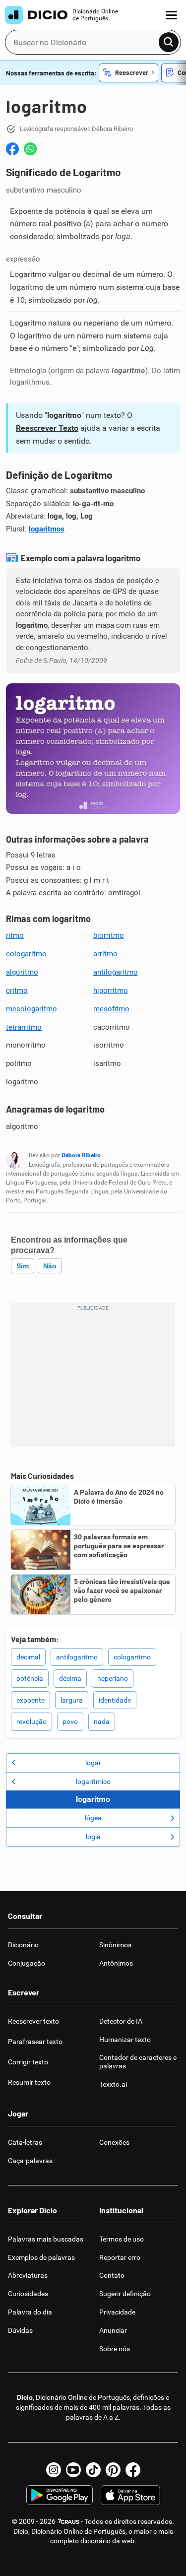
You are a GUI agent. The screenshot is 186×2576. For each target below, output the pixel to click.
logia (93, 1837)
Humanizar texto (125, 2040)
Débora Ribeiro (81, 1155)
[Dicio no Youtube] (73, 2470)
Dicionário (23, 1945)
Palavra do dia (30, 2312)
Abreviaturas (28, 2275)
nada (102, 1721)
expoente (31, 1700)
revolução (31, 1721)
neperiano (113, 1678)
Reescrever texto (33, 2021)
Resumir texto (29, 2082)
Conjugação (27, 1963)
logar (93, 1763)
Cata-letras (25, 2142)
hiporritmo (111, 991)
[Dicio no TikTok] (93, 2470)
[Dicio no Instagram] (54, 2470)
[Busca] (169, 42)
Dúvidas (20, 2330)
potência (30, 1678)
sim (23, 1266)
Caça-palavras (30, 2161)
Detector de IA (121, 2021)
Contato (112, 2275)
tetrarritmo (24, 1027)
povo (70, 1721)
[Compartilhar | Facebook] (12, 149)
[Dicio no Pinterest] (113, 2470)
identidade (115, 1700)
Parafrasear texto (35, 2042)
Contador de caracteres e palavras (138, 2062)
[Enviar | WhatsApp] (30, 149)
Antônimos (116, 1963)
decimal (28, 1657)
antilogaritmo (116, 972)
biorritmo (109, 935)
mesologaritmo (31, 1009)
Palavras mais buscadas (46, 2239)
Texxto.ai (113, 2084)
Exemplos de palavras (41, 2257)
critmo (17, 991)
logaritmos (47, 529)
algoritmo (22, 972)
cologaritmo (26, 954)
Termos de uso (122, 2239)
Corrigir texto (28, 2062)
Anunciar (113, 2330)
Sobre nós (115, 2349)
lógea (93, 1818)
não (50, 1266)
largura (72, 1700)
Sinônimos (115, 1945)
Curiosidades (28, 2294)
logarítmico (93, 1782)
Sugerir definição (125, 2294)
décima (70, 1678)
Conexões (114, 2142)
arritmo (105, 954)
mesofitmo (111, 1009)
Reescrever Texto (47, 428)
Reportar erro (120, 2257)
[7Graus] (68, 2521)
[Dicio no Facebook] (133, 2470)
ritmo (15, 935)
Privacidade (117, 2312)
